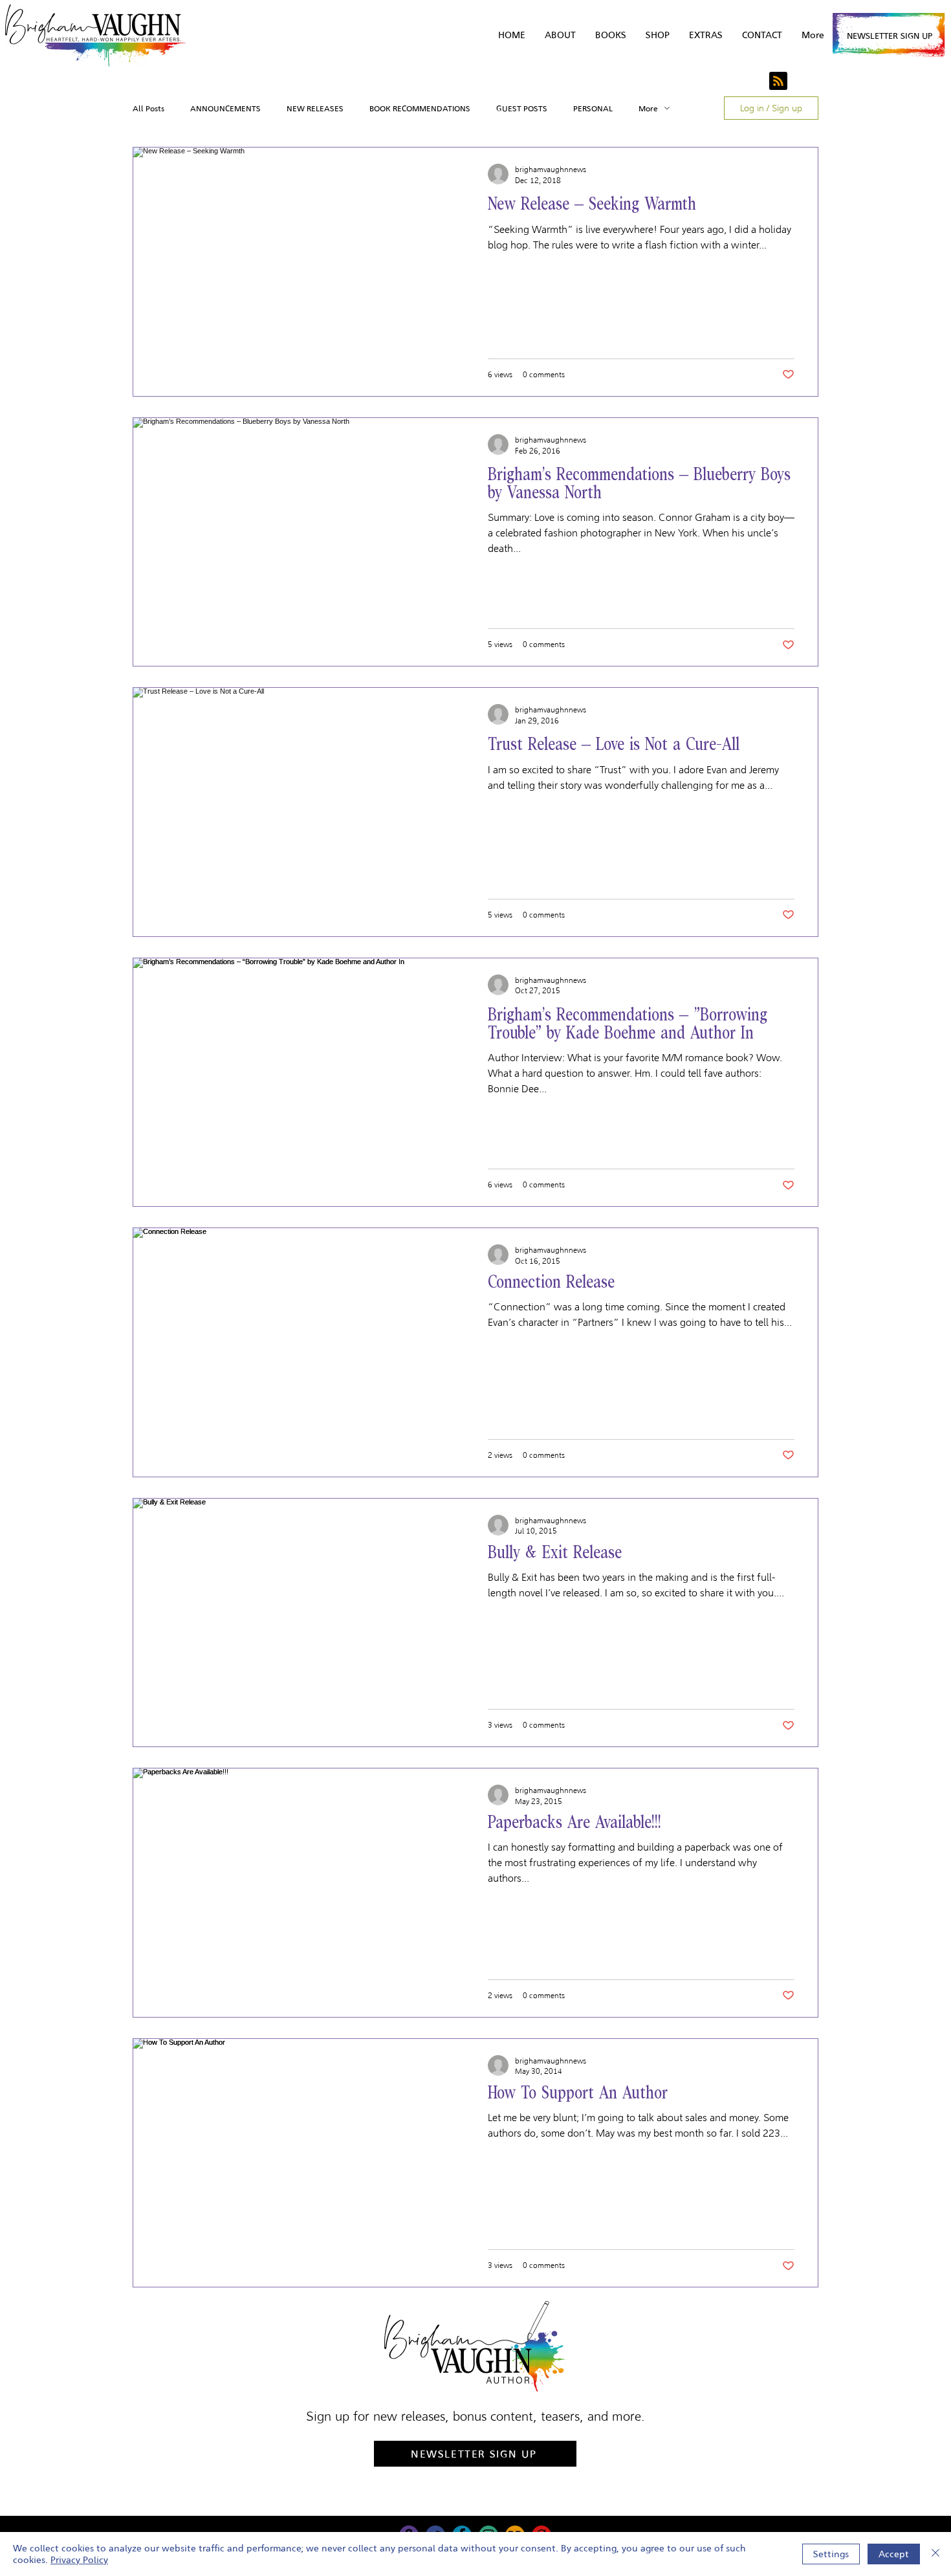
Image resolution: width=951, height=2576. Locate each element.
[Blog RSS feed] (778, 82)
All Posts (148, 108)
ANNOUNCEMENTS (225, 108)
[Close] (935, 2554)
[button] (706, 35)
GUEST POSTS (522, 108)
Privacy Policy (79, 2560)
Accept (894, 2554)
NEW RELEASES (315, 108)
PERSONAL (593, 108)
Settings (831, 2554)
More (648, 108)
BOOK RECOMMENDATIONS (420, 108)
